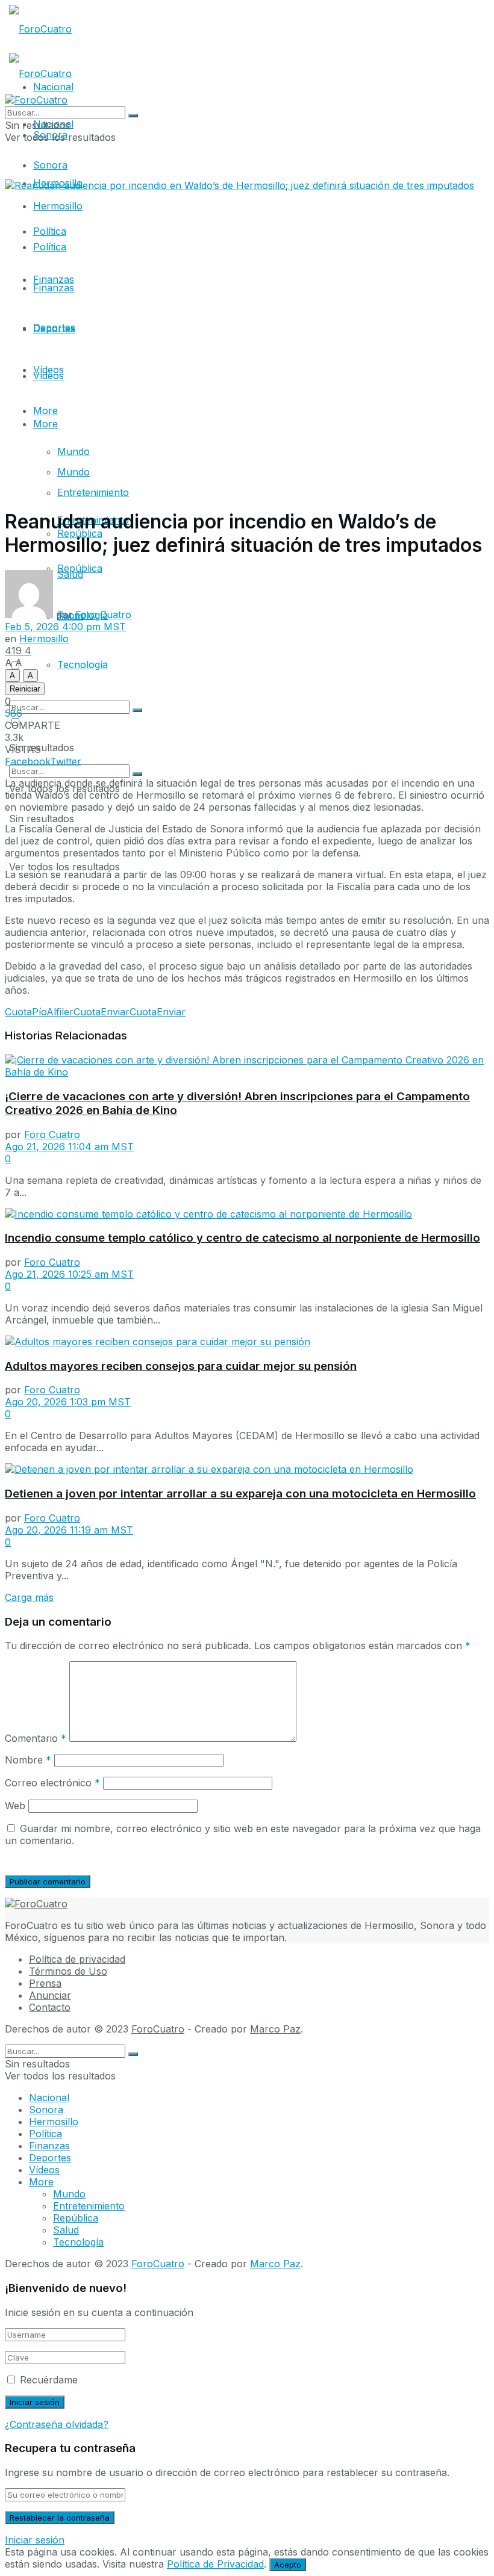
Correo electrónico (52, 1783)
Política (50, 247)
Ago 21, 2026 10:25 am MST (69, 1274)
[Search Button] (137, 774)
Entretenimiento (93, 492)
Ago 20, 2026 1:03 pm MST (68, 1402)
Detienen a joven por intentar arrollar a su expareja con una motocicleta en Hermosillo (240, 1494)
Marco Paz (275, 2029)
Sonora (50, 165)
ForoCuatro (158, 2029)
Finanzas (54, 288)
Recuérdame (49, 2380)
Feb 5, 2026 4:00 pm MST (65, 627)
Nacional (49, 2098)
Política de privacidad (77, 1959)
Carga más (29, 1597)
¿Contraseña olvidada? (57, 2424)
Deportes (54, 329)
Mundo (73, 451)
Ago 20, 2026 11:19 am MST (69, 1530)
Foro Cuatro (103, 615)
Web (15, 1806)
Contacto (50, 2007)
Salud (66, 2230)
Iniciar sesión (35, 2540)
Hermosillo (58, 206)
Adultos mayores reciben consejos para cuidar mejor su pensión (181, 1366)
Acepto (288, 2565)
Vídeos (48, 370)
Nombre (28, 1760)
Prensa (45, 1983)
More (45, 424)
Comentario (36, 1738)
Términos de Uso (68, 1971)
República (76, 2218)
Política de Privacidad (215, 2564)
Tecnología (83, 664)
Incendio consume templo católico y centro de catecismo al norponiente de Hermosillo (242, 1238)
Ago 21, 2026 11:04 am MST (69, 1147)
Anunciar (50, 1995)
